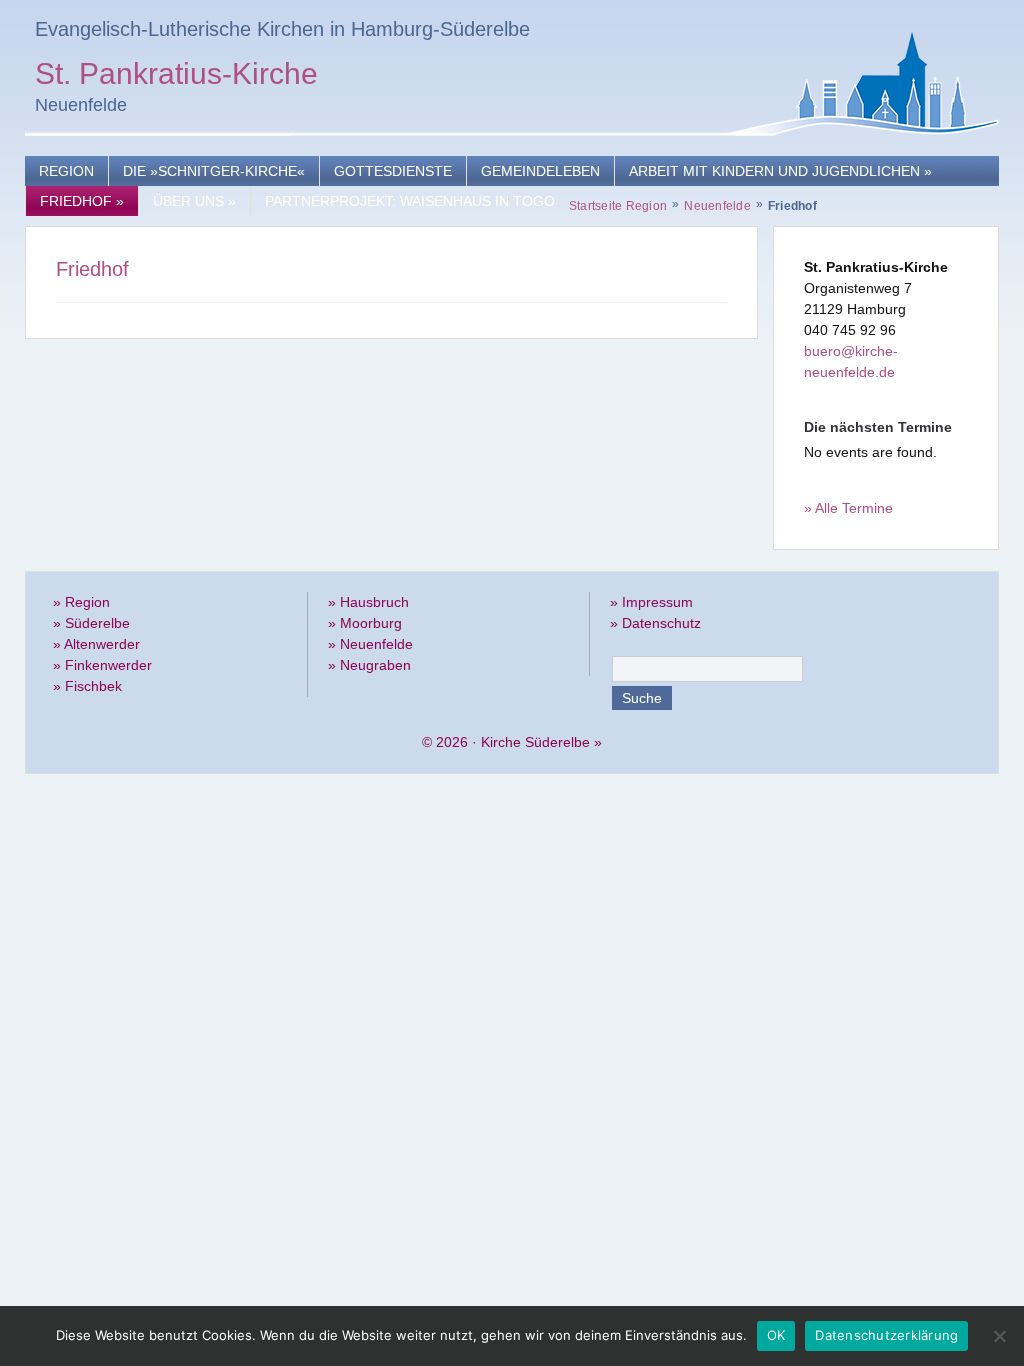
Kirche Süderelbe (535, 742)
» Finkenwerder (102, 665)
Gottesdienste (393, 171)
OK (776, 1335)
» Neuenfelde (370, 644)
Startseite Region (618, 206)
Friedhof (82, 201)
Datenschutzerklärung (886, 1335)
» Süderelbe (91, 623)
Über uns (194, 201)
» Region (81, 602)
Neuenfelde (717, 206)
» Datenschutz (655, 623)
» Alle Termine (848, 508)
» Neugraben (369, 665)
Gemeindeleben (540, 171)
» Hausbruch (368, 602)
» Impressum (651, 602)
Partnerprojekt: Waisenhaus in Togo (410, 201)
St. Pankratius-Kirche (176, 76)
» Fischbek (87, 686)
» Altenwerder (96, 644)
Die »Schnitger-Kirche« (214, 171)
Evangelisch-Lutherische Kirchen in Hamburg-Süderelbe (282, 29)
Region (66, 171)
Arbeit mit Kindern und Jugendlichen (780, 171)
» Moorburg (365, 623)
